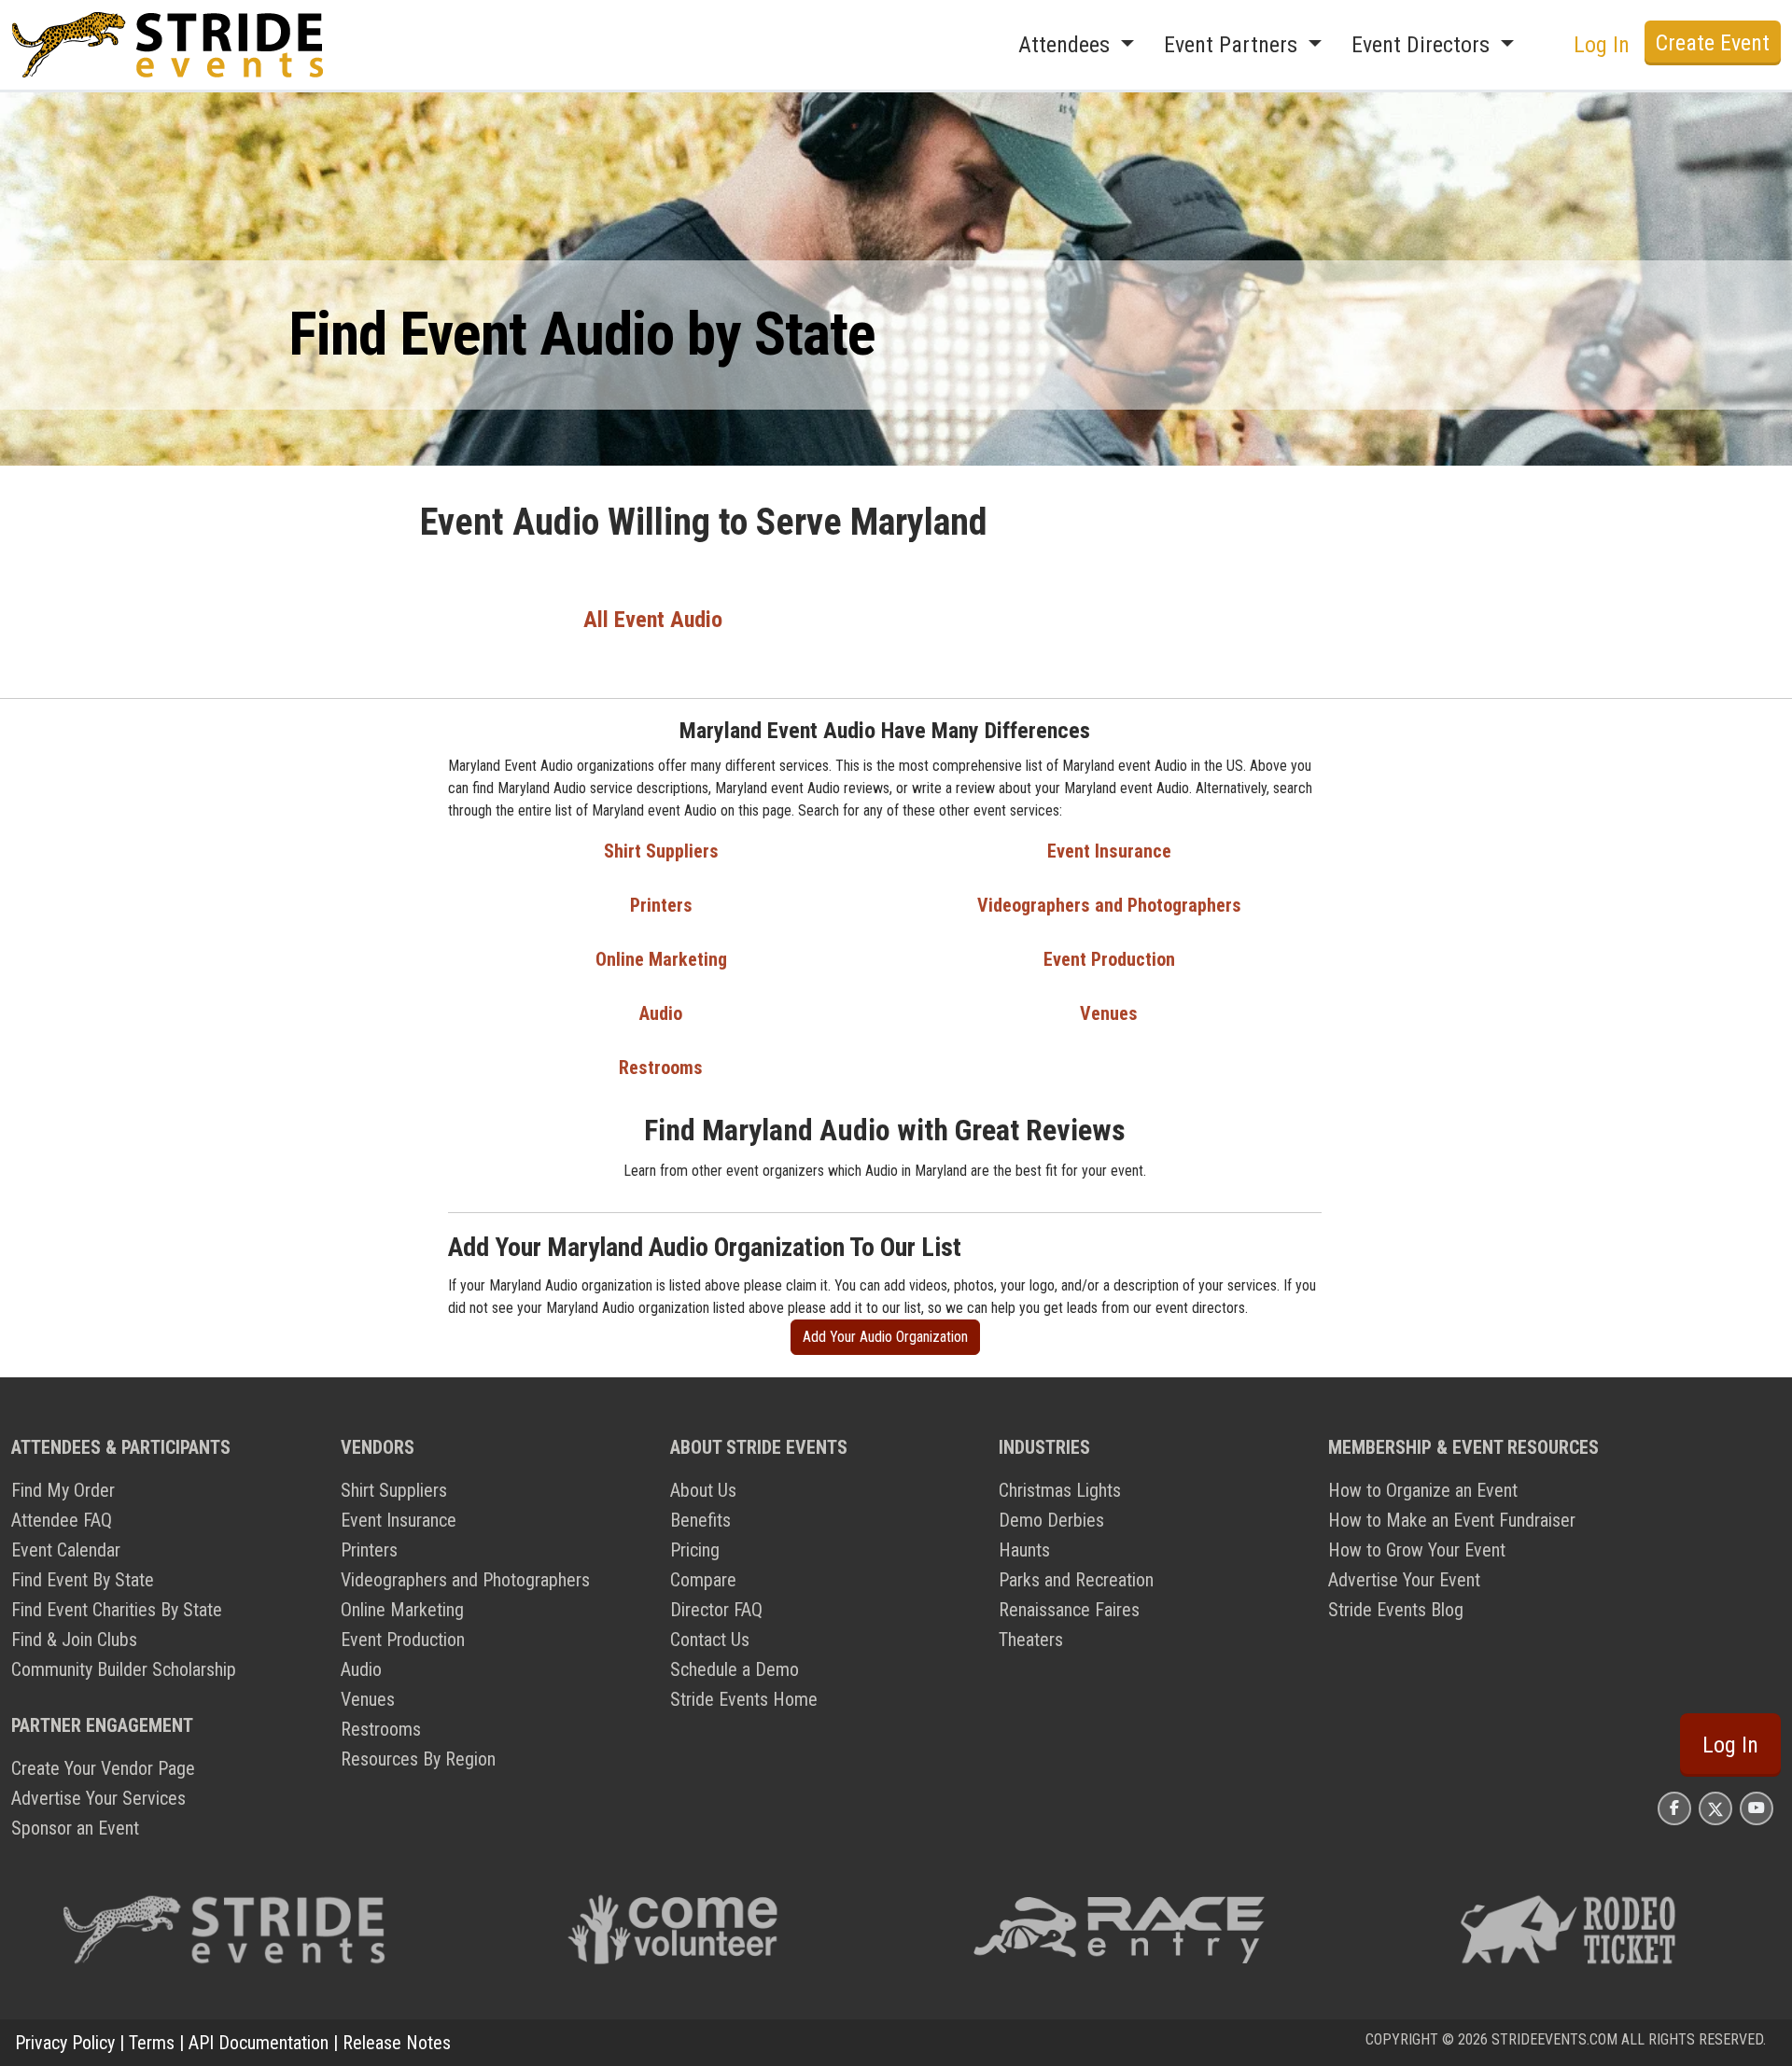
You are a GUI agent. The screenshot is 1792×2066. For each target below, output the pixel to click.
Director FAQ (716, 1610)
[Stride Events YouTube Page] (1757, 1808)
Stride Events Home (744, 1699)
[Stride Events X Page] (1715, 1808)
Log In (1730, 1745)
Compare (703, 1580)
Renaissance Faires (1069, 1610)
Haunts (1024, 1550)
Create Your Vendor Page (103, 1768)
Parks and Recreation (1076, 1580)
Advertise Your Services (98, 1798)
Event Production (1109, 959)
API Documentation (259, 2043)
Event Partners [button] (1233, 45)
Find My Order (63, 1490)
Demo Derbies (1051, 1520)
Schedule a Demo (735, 1669)
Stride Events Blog (1396, 1610)
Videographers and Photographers (1109, 905)
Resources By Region (418, 1759)
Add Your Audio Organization (885, 1337)
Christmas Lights (1060, 1490)
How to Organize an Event (1423, 1490)
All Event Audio (653, 620)
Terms (152, 2043)
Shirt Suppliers (661, 851)
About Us (703, 1490)
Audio (661, 1013)
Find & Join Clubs (74, 1640)
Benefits (700, 1520)
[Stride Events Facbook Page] (1674, 1808)
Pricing (695, 1550)
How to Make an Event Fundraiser (1452, 1520)
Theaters (1031, 1640)
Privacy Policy (65, 2043)
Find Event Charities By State (117, 1610)
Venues (1109, 1013)
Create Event (1713, 43)
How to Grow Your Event (1417, 1550)
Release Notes (397, 2043)
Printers (661, 905)
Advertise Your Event (1404, 1580)
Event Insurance (1109, 851)
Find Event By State (83, 1580)
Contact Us (710, 1640)
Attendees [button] (1067, 45)
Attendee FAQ (62, 1520)
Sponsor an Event (75, 1828)
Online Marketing (661, 959)
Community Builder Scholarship (124, 1669)
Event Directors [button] (1423, 45)
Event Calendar (66, 1550)
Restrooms (661, 1068)
